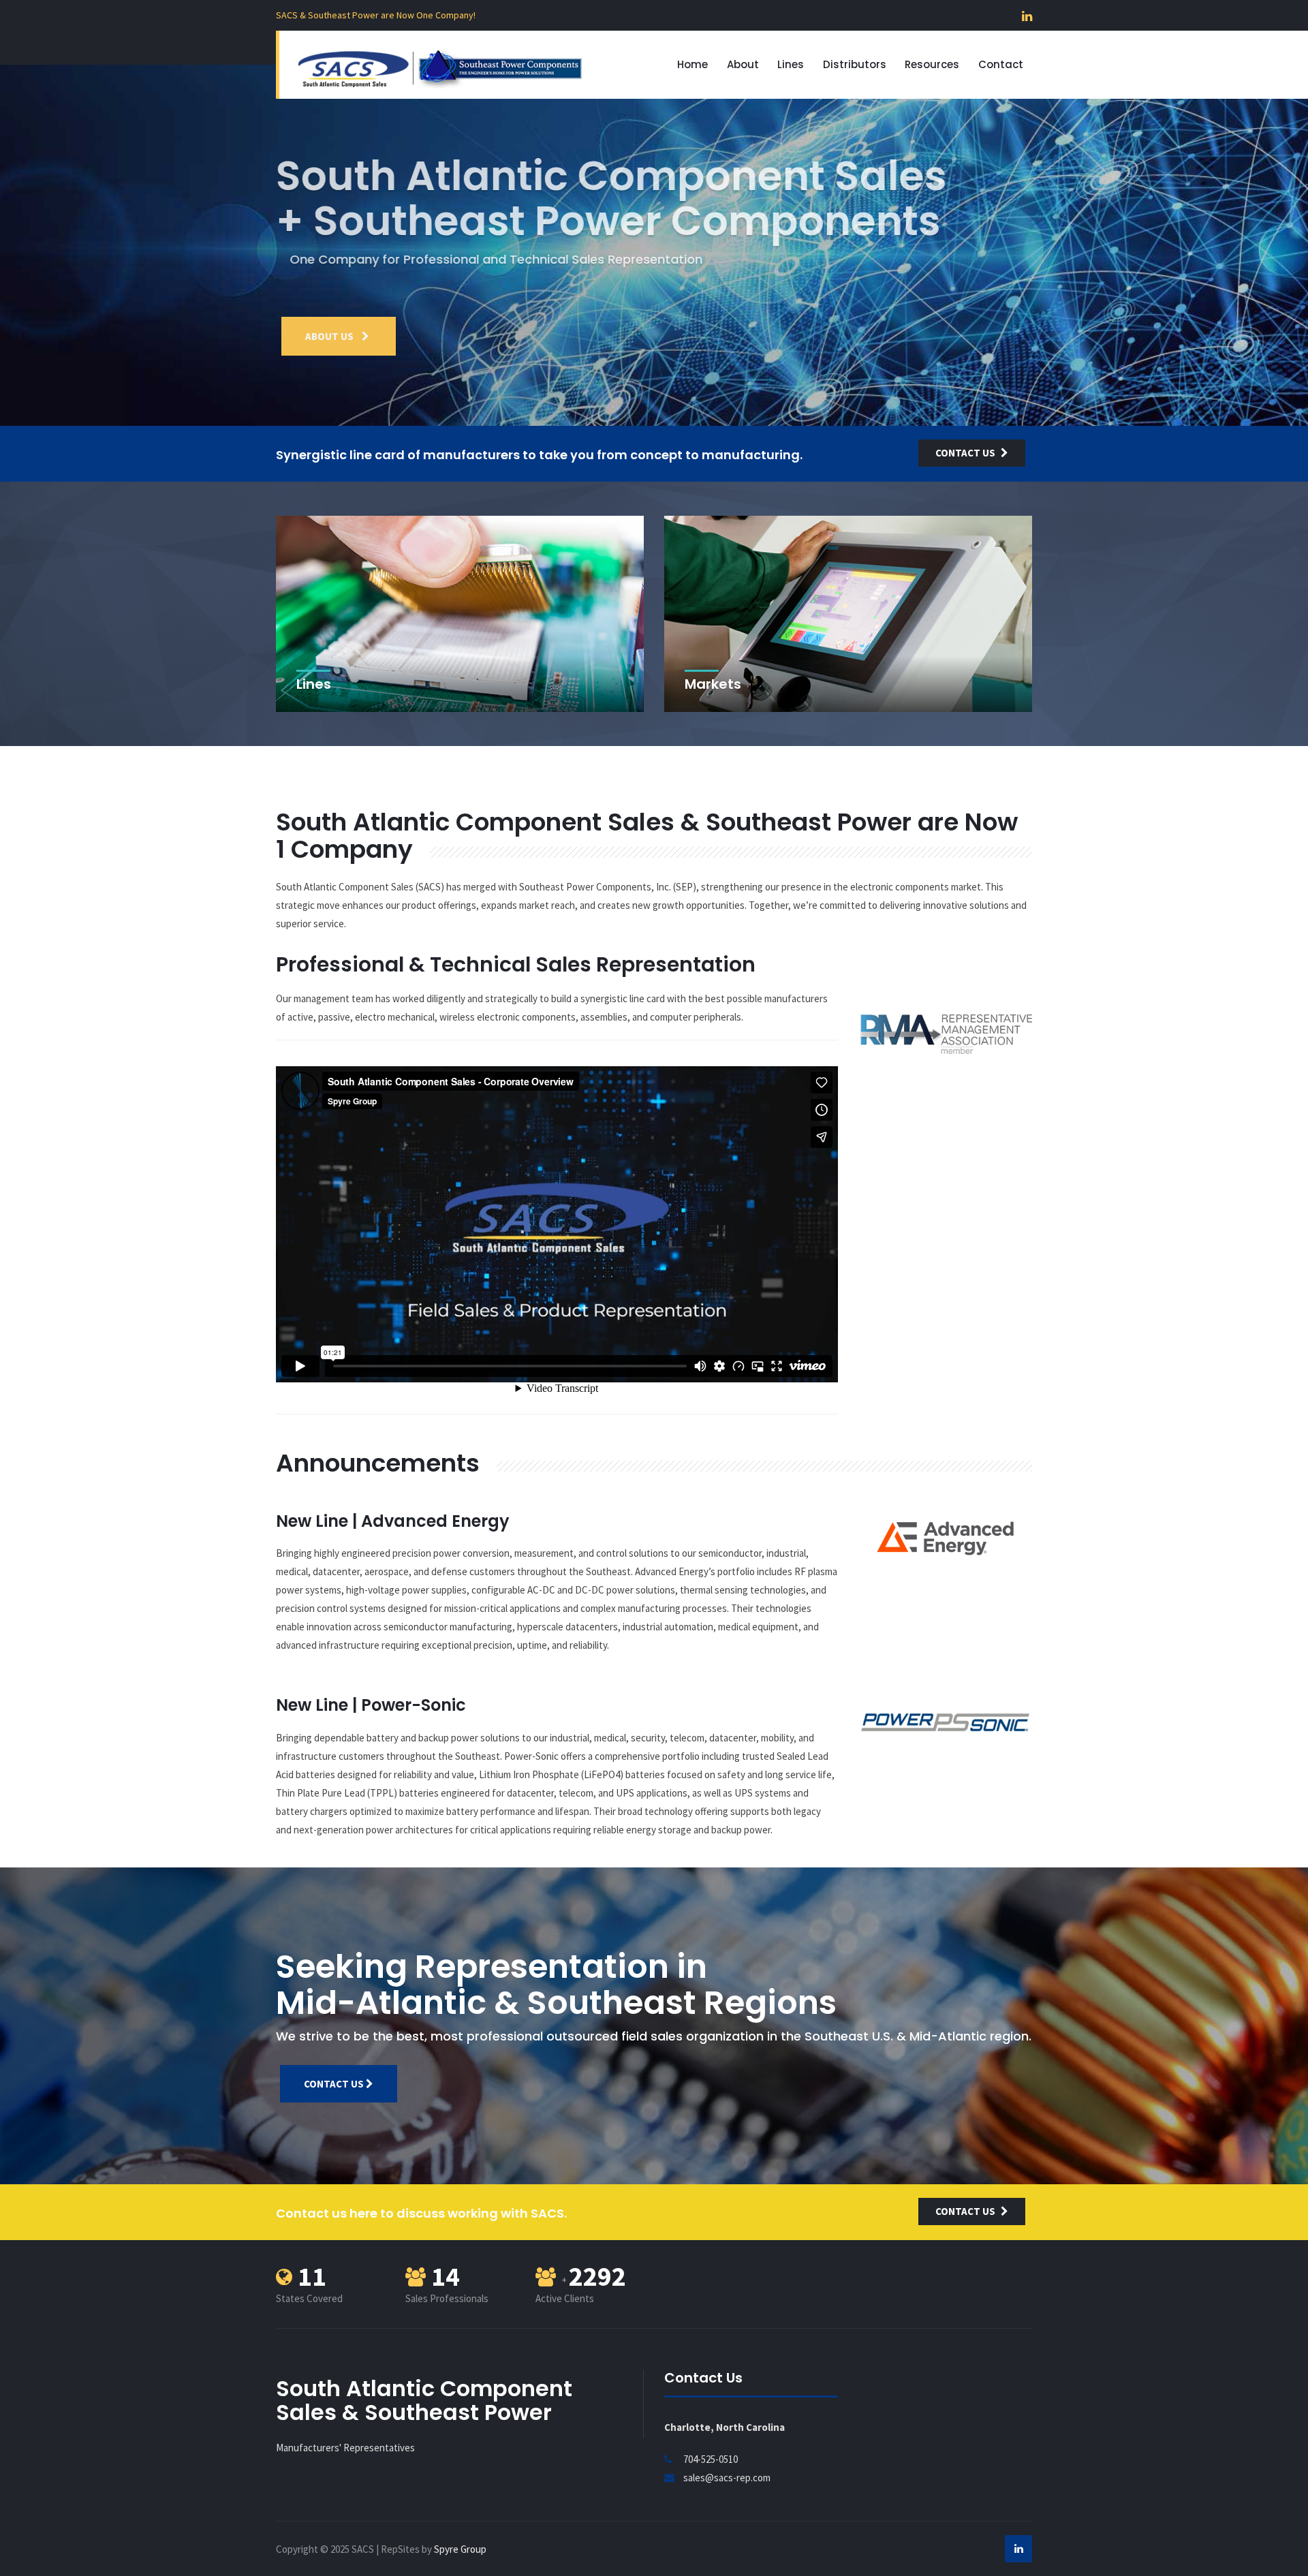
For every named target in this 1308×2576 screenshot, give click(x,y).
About (743, 64)
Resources (932, 64)
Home (692, 64)
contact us (965, 453)
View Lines (332, 336)
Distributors (855, 64)
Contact (1001, 64)
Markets (713, 684)
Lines (791, 64)
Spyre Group (460, 2549)
